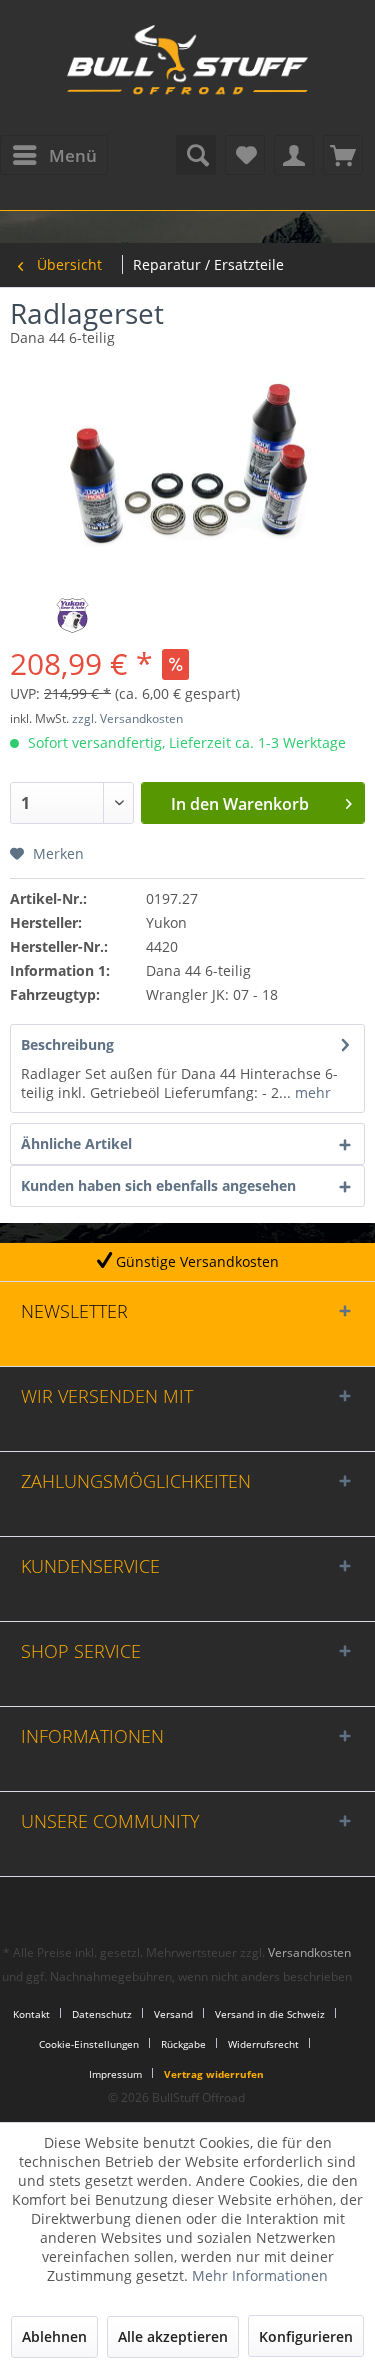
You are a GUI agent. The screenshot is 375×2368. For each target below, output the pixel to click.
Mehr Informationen (260, 2275)
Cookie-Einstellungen (89, 2044)
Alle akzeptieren (173, 2336)
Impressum (115, 2074)
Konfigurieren (306, 2336)
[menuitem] (54, 155)
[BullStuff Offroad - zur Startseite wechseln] (188, 70)
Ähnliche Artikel (76, 1143)
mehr (311, 1092)
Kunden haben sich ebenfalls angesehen (158, 1185)
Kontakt (31, 2014)
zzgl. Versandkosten (127, 718)
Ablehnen (54, 2336)
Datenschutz (102, 2014)
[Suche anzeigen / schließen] (196, 155)
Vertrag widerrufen (214, 2074)
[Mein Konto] (294, 155)
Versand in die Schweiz (270, 2014)
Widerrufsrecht (263, 2044)
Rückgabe (183, 2044)
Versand (173, 2014)
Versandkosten (309, 1952)
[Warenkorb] (343, 155)
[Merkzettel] (245, 155)
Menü (73, 155)
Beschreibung (67, 1044)
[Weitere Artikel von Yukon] (72, 615)
